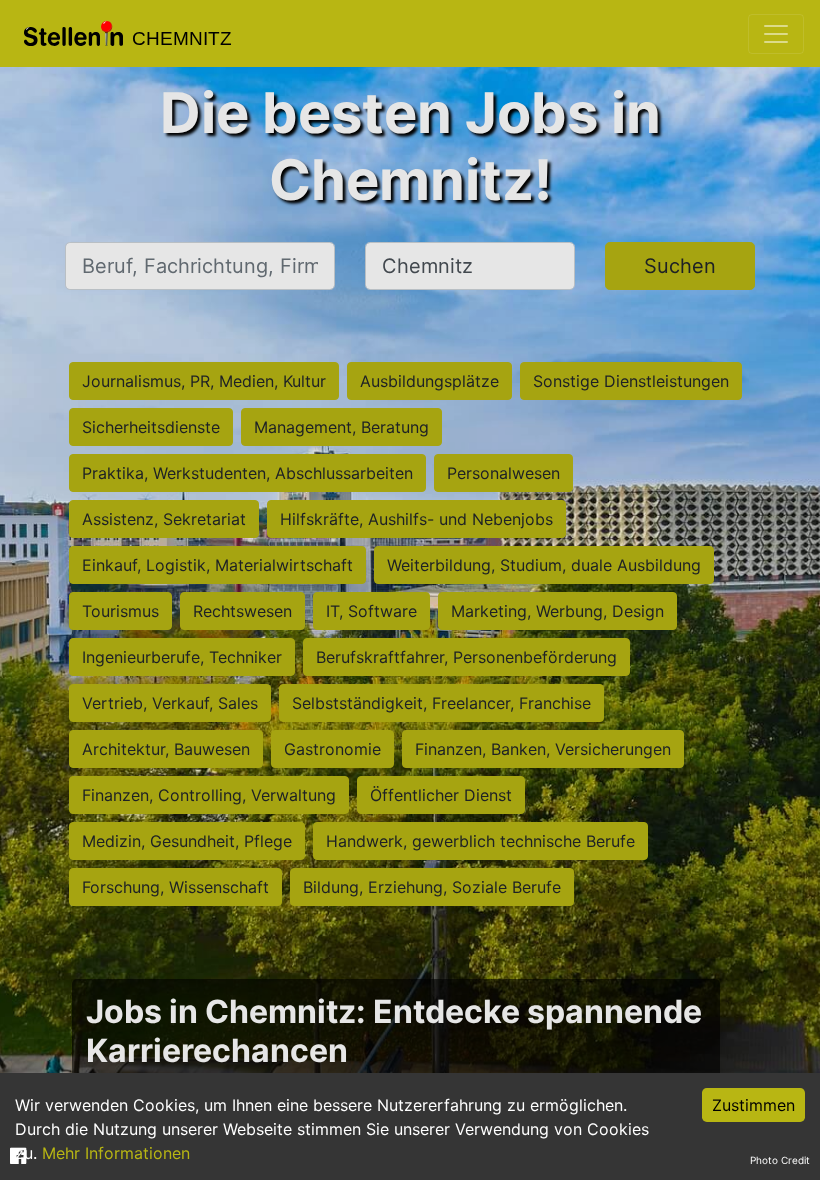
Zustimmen (753, 1105)
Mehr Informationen (116, 1153)
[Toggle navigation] (776, 34)
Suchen (680, 266)
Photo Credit (780, 1160)
